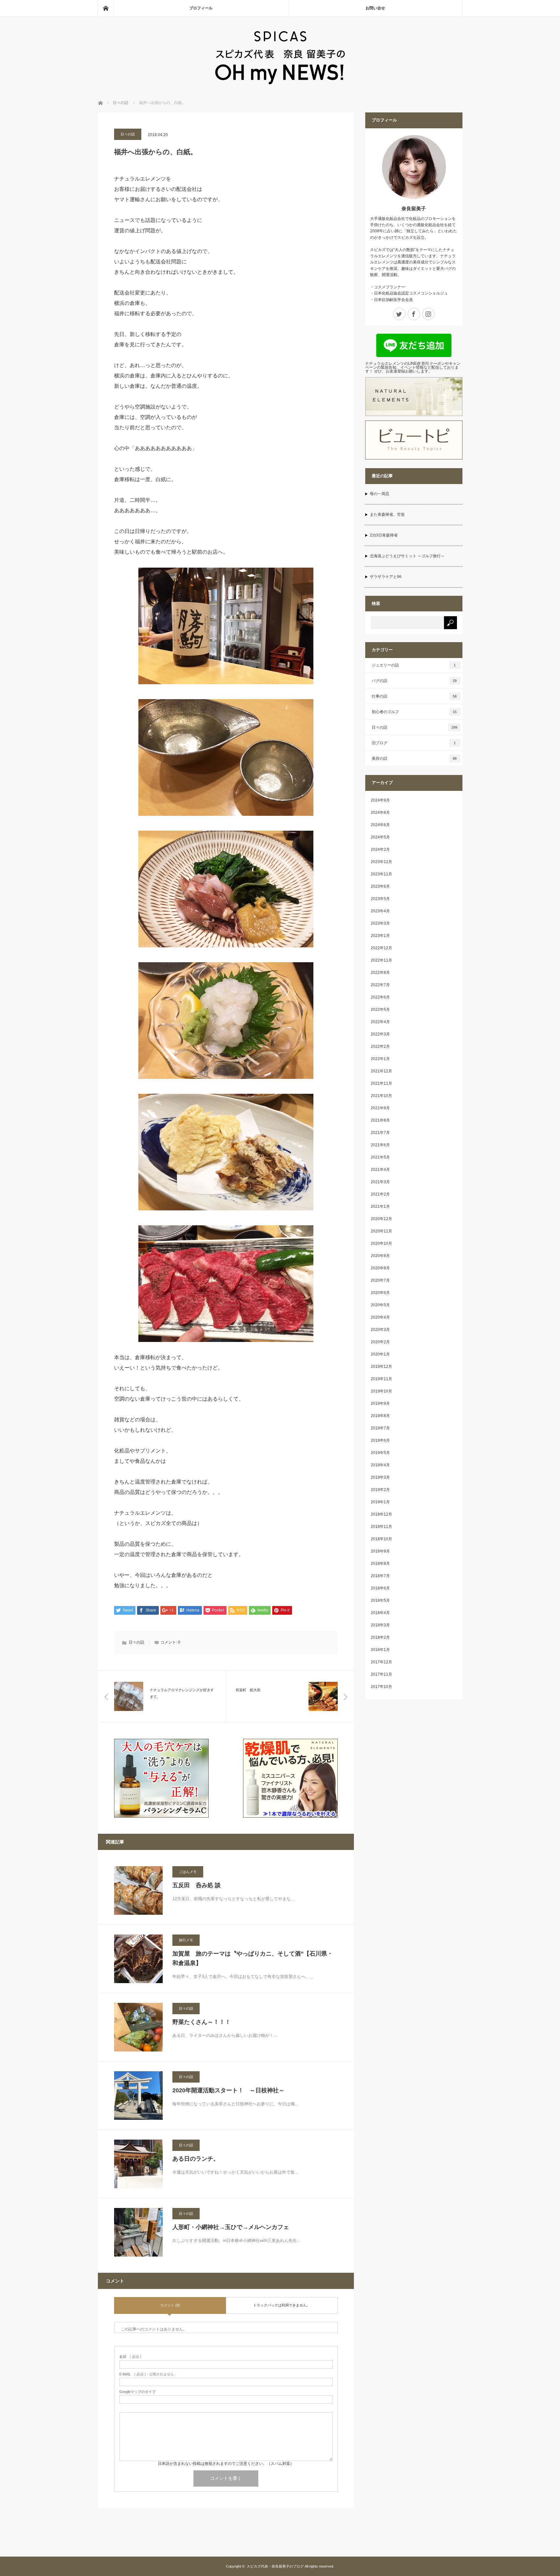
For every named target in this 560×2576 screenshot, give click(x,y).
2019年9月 (380, 1404)
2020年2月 (380, 1342)
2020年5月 (380, 1305)
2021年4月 (380, 1170)
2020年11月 (381, 1231)
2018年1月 (380, 1650)
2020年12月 (381, 1219)
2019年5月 (380, 1453)
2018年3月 (380, 1625)
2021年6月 (380, 1145)
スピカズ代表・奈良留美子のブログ (275, 2566)
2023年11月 (381, 874)
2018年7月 (380, 1576)
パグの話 (414, 681)
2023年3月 (380, 923)
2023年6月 (380, 886)
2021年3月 (380, 1182)
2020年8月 (380, 1268)
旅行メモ (186, 1940)
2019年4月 (380, 1465)
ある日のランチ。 (196, 2159)
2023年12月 (381, 862)
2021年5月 (380, 1157)
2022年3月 (380, 1034)
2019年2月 (380, 1490)
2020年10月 (381, 1243)
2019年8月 (380, 1416)
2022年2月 (380, 1046)
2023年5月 (380, 899)
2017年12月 (381, 1662)
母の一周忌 (379, 494)
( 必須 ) (130, 2357)
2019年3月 (380, 1477)
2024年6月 (380, 825)
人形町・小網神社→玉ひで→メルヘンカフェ (231, 2227)
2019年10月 (381, 1391)
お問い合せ (375, 8)
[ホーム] (106, 8)
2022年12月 (381, 948)
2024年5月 (380, 837)
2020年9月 (380, 1256)
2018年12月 (381, 1514)
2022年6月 (380, 997)
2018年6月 (380, 1588)
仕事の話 (414, 696)
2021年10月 (381, 1096)
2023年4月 (380, 911)
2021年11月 (381, 1083)
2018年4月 (380, 1613)
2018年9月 (380, 1551)
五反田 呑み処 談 (197, 1885)
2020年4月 (380, 1317)
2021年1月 (380, 1207)
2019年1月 (380, 1502)
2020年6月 (380, 1293)
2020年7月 (380, 1280)
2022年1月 (380, 1059)
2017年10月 (381, 1687)
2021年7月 (380, 1133)
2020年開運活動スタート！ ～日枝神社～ (228, 2090)
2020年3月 (380, 1330)
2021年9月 (380, 1108)
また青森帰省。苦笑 (387, 514)
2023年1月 (380, 936)
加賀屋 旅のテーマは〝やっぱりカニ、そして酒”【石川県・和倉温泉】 (253, 1958)
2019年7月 (380, 1428)
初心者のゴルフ (414, 712)
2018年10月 (381, 1539)
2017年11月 (381, 1674)
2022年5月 (380, 1010)
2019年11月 (381, 1379)
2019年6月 (380, 1440)
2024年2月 (380, 849)
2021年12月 (381, 1071)
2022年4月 (380, 1022)
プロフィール (201, 8)
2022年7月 (380, 985)
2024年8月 (380, 813)
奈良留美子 (414, 208)
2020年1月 (380, 1354)
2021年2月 (380, 1194)
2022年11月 (381, 960)
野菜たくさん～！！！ (202, 2022)
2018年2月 (380, 1637)
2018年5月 (380, 1600)
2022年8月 (380, 973)
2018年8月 (380, 1564)
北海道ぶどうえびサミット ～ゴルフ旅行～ (407, 556)
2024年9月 (380, 800)
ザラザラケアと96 (386, 577)
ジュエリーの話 (414, 665)
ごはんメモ (188, 1872)
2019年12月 (381, 1367)
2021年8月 (380, 1120)
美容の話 (414, 758)
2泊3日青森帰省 (384, 535)
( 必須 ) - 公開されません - (148, 2374)
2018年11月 (381, 1527)
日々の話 (128, 134)
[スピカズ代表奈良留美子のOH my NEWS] (280, 82)
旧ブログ (414, 743)
